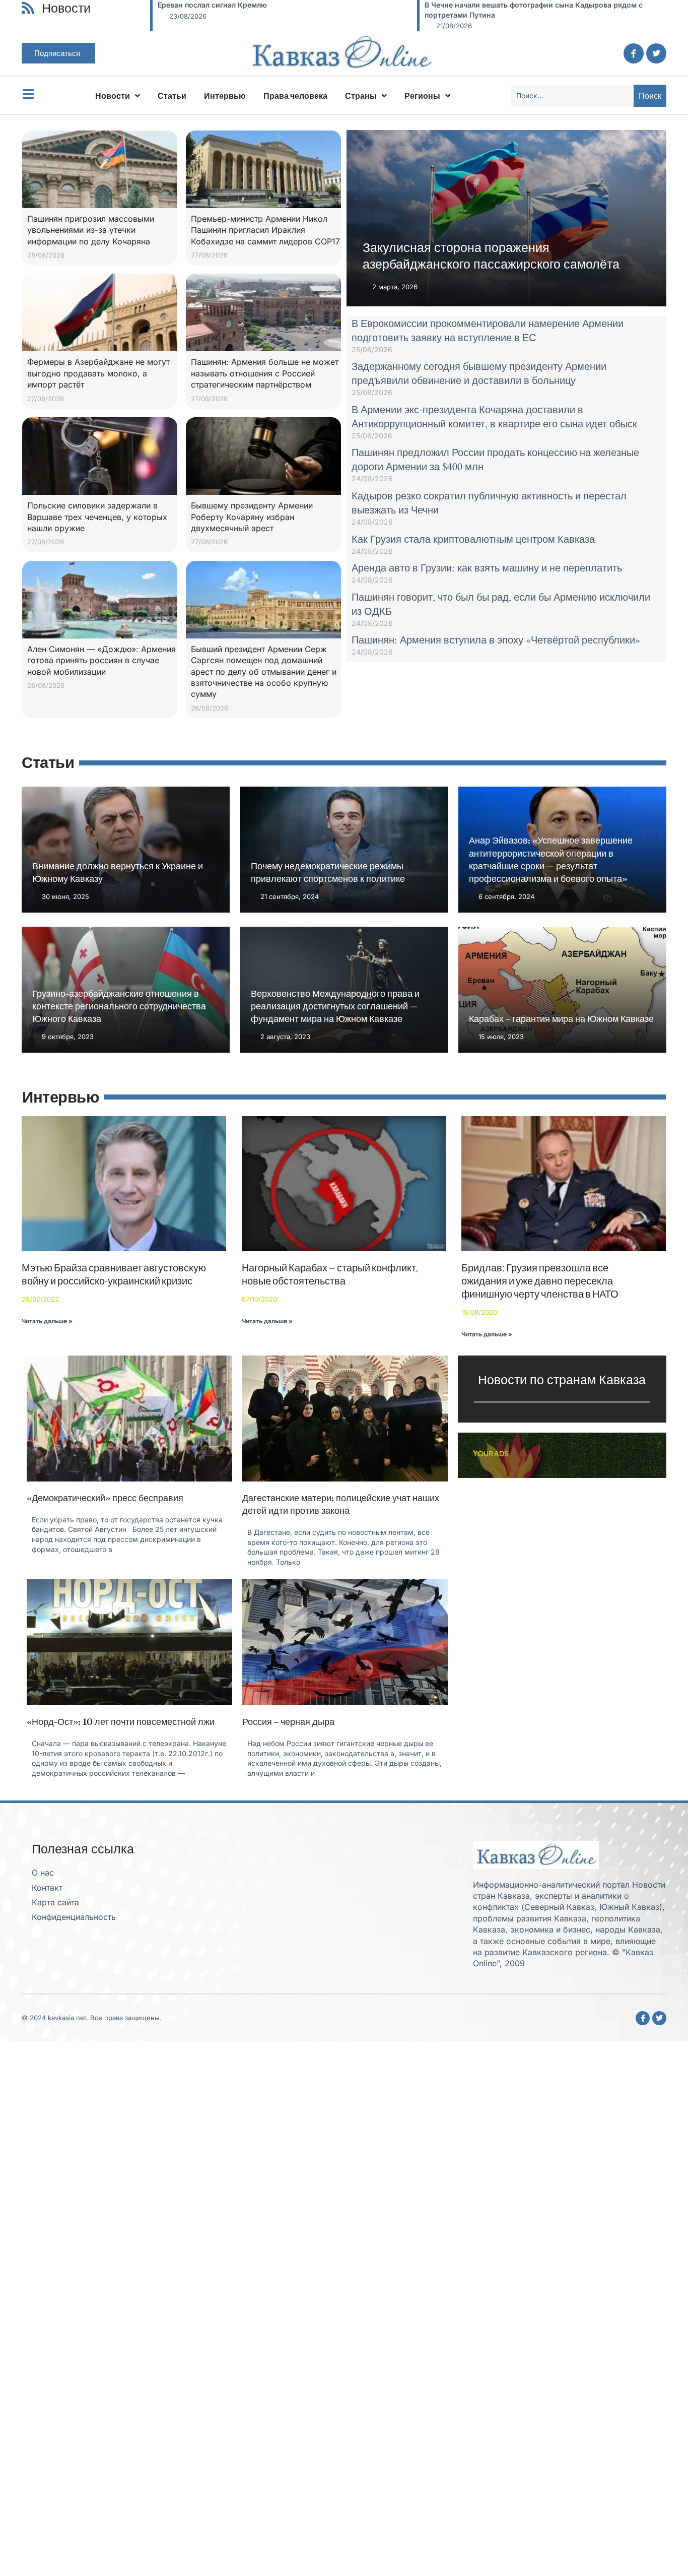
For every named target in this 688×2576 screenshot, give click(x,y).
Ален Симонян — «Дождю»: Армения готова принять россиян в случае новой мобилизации (101, 660)
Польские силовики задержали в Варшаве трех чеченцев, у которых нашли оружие (97, 517)
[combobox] (572, 96)
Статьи (172, 96)
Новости (113, 96)
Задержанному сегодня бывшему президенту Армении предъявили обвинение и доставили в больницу (479, 373)
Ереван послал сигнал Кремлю (200, 5)
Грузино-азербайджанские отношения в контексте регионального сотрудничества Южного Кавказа (119, 1006)
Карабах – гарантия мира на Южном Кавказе (561, 1019)
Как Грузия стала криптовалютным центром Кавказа (473, 539)
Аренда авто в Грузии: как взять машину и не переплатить (487, 568)
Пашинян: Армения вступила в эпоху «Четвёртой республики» (496, 640)
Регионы (422, 96)
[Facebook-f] (634, 53)
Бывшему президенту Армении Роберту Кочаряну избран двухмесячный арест (252, 517)
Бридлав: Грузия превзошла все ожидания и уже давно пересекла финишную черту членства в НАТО (540, 1281)
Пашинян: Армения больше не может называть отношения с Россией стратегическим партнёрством (265, 373)
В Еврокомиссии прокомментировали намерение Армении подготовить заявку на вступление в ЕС (488, 330)
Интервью (225, 96)
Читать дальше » (47, 1321)
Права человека (295, 96)
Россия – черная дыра (288, 1722)
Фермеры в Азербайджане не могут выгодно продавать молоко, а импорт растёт (98, 373)
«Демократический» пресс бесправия (105, 1498)
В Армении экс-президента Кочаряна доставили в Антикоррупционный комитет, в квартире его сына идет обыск (494, 416)
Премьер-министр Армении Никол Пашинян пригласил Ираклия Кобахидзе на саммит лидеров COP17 (265, 230)
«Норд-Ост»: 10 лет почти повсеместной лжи (121, 1722)
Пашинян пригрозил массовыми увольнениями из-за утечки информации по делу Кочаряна (91, 230)
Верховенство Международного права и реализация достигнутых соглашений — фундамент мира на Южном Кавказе (335, 1006)
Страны (361, 96)
